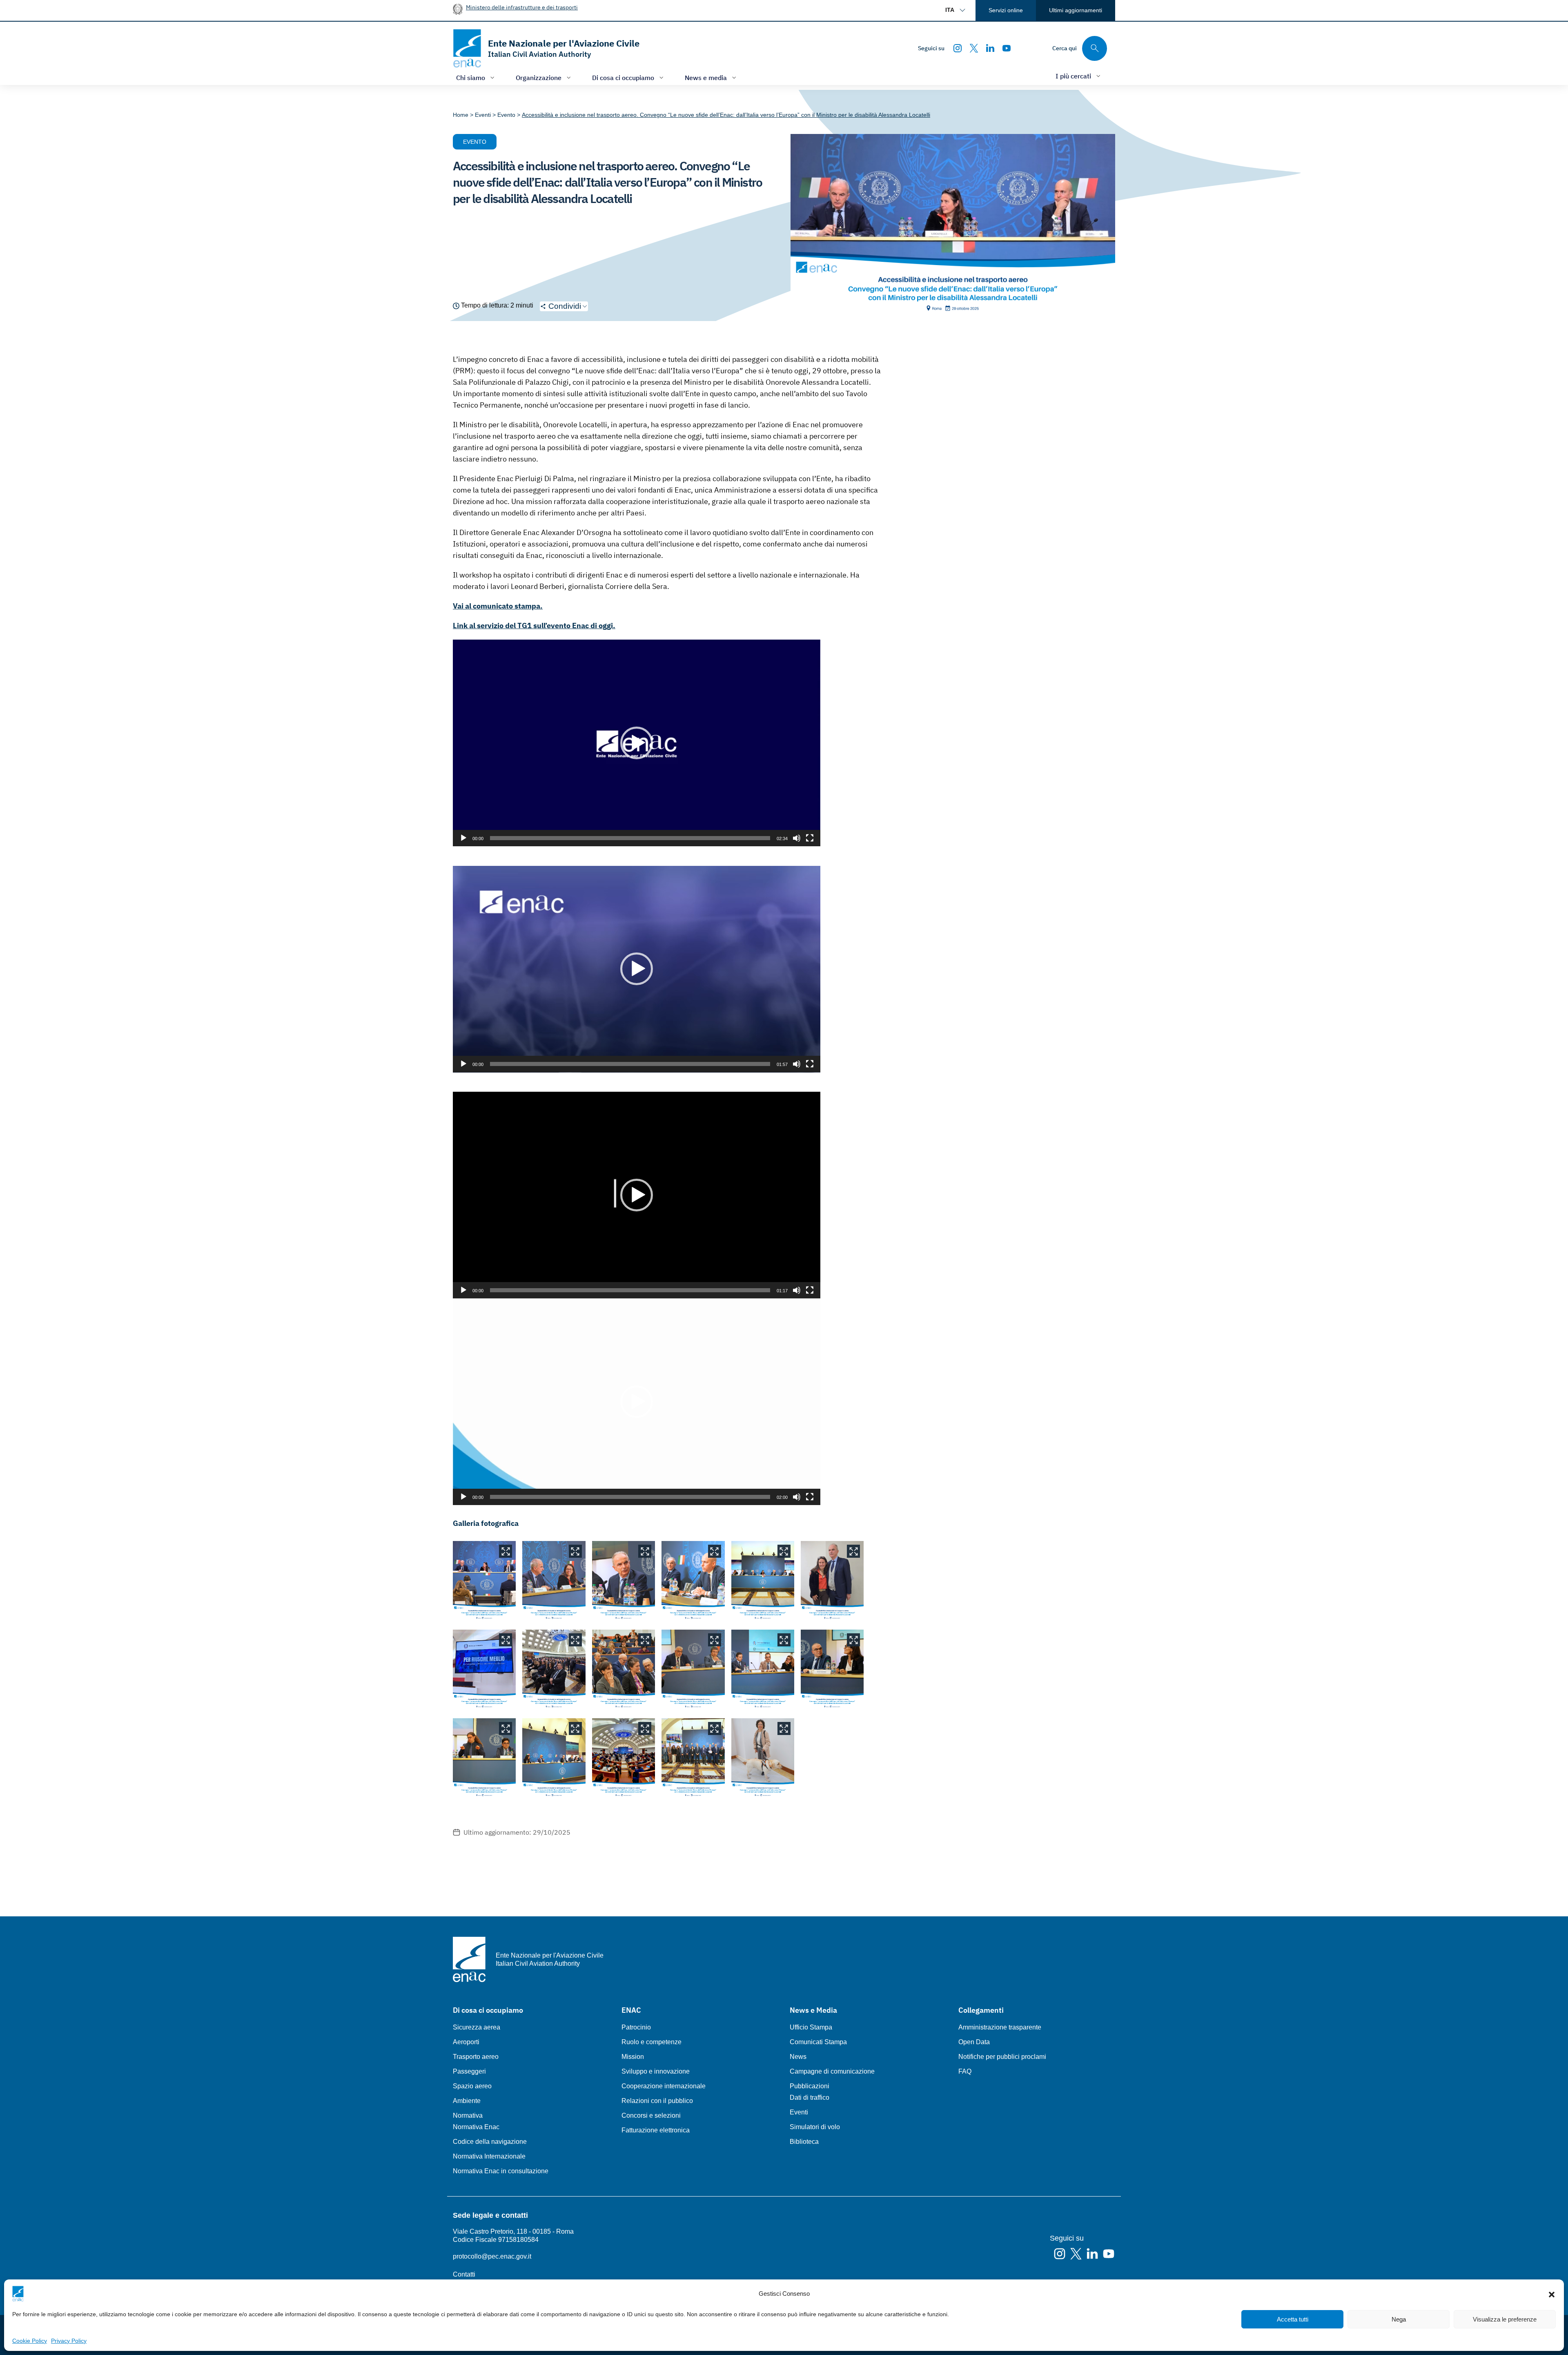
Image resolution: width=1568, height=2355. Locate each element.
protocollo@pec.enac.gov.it (492, 2256)
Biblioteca (804, 2142)
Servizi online (1006, 10)
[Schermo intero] (810, 838)
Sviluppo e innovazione (656, 2071)
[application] (637, 743)
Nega (1399, 2319)
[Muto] (797, 838)
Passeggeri (469, 2071)
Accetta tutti (1293, 2319)
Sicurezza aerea (477, 2027)
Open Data (974, 2042)
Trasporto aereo (476, 2057)
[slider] (630, 838)
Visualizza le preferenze (1505, 2319)
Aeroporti (466, 2042)
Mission (633, 2057)
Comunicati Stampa (818, 2042)
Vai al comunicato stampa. (498, 606)
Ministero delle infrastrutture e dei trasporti (522, 7)
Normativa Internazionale (489, 2156)
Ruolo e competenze (651, 2042)
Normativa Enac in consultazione (501, 2171)
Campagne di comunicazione (832, 2071)
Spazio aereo (472, 2086)
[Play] (463, 838)
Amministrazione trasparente (1000, 2027)
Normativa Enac (476, 2127)
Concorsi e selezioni (651, 2115)
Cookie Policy (30, 2341)
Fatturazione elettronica (656, 2130)
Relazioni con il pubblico (657, 2101)
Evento (475, 142)
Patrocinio (636, 2027)
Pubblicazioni (810, 2086)
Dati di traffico (810, 2097)
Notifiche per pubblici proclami (1002, 2057)
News (798, 2057)
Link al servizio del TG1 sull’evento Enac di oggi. (534, 626)
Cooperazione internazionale (664, 2086)
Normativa (468, 2115)
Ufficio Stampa (811, 2027)
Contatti (464, 2274)
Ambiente (467, 2101)
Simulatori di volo (815, 2127)
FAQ (965, 2071)
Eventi (799, 2112)
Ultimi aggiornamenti (1076, 10)
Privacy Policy (69, 2341)
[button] (1552, 2294)
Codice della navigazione (490, 2142)
